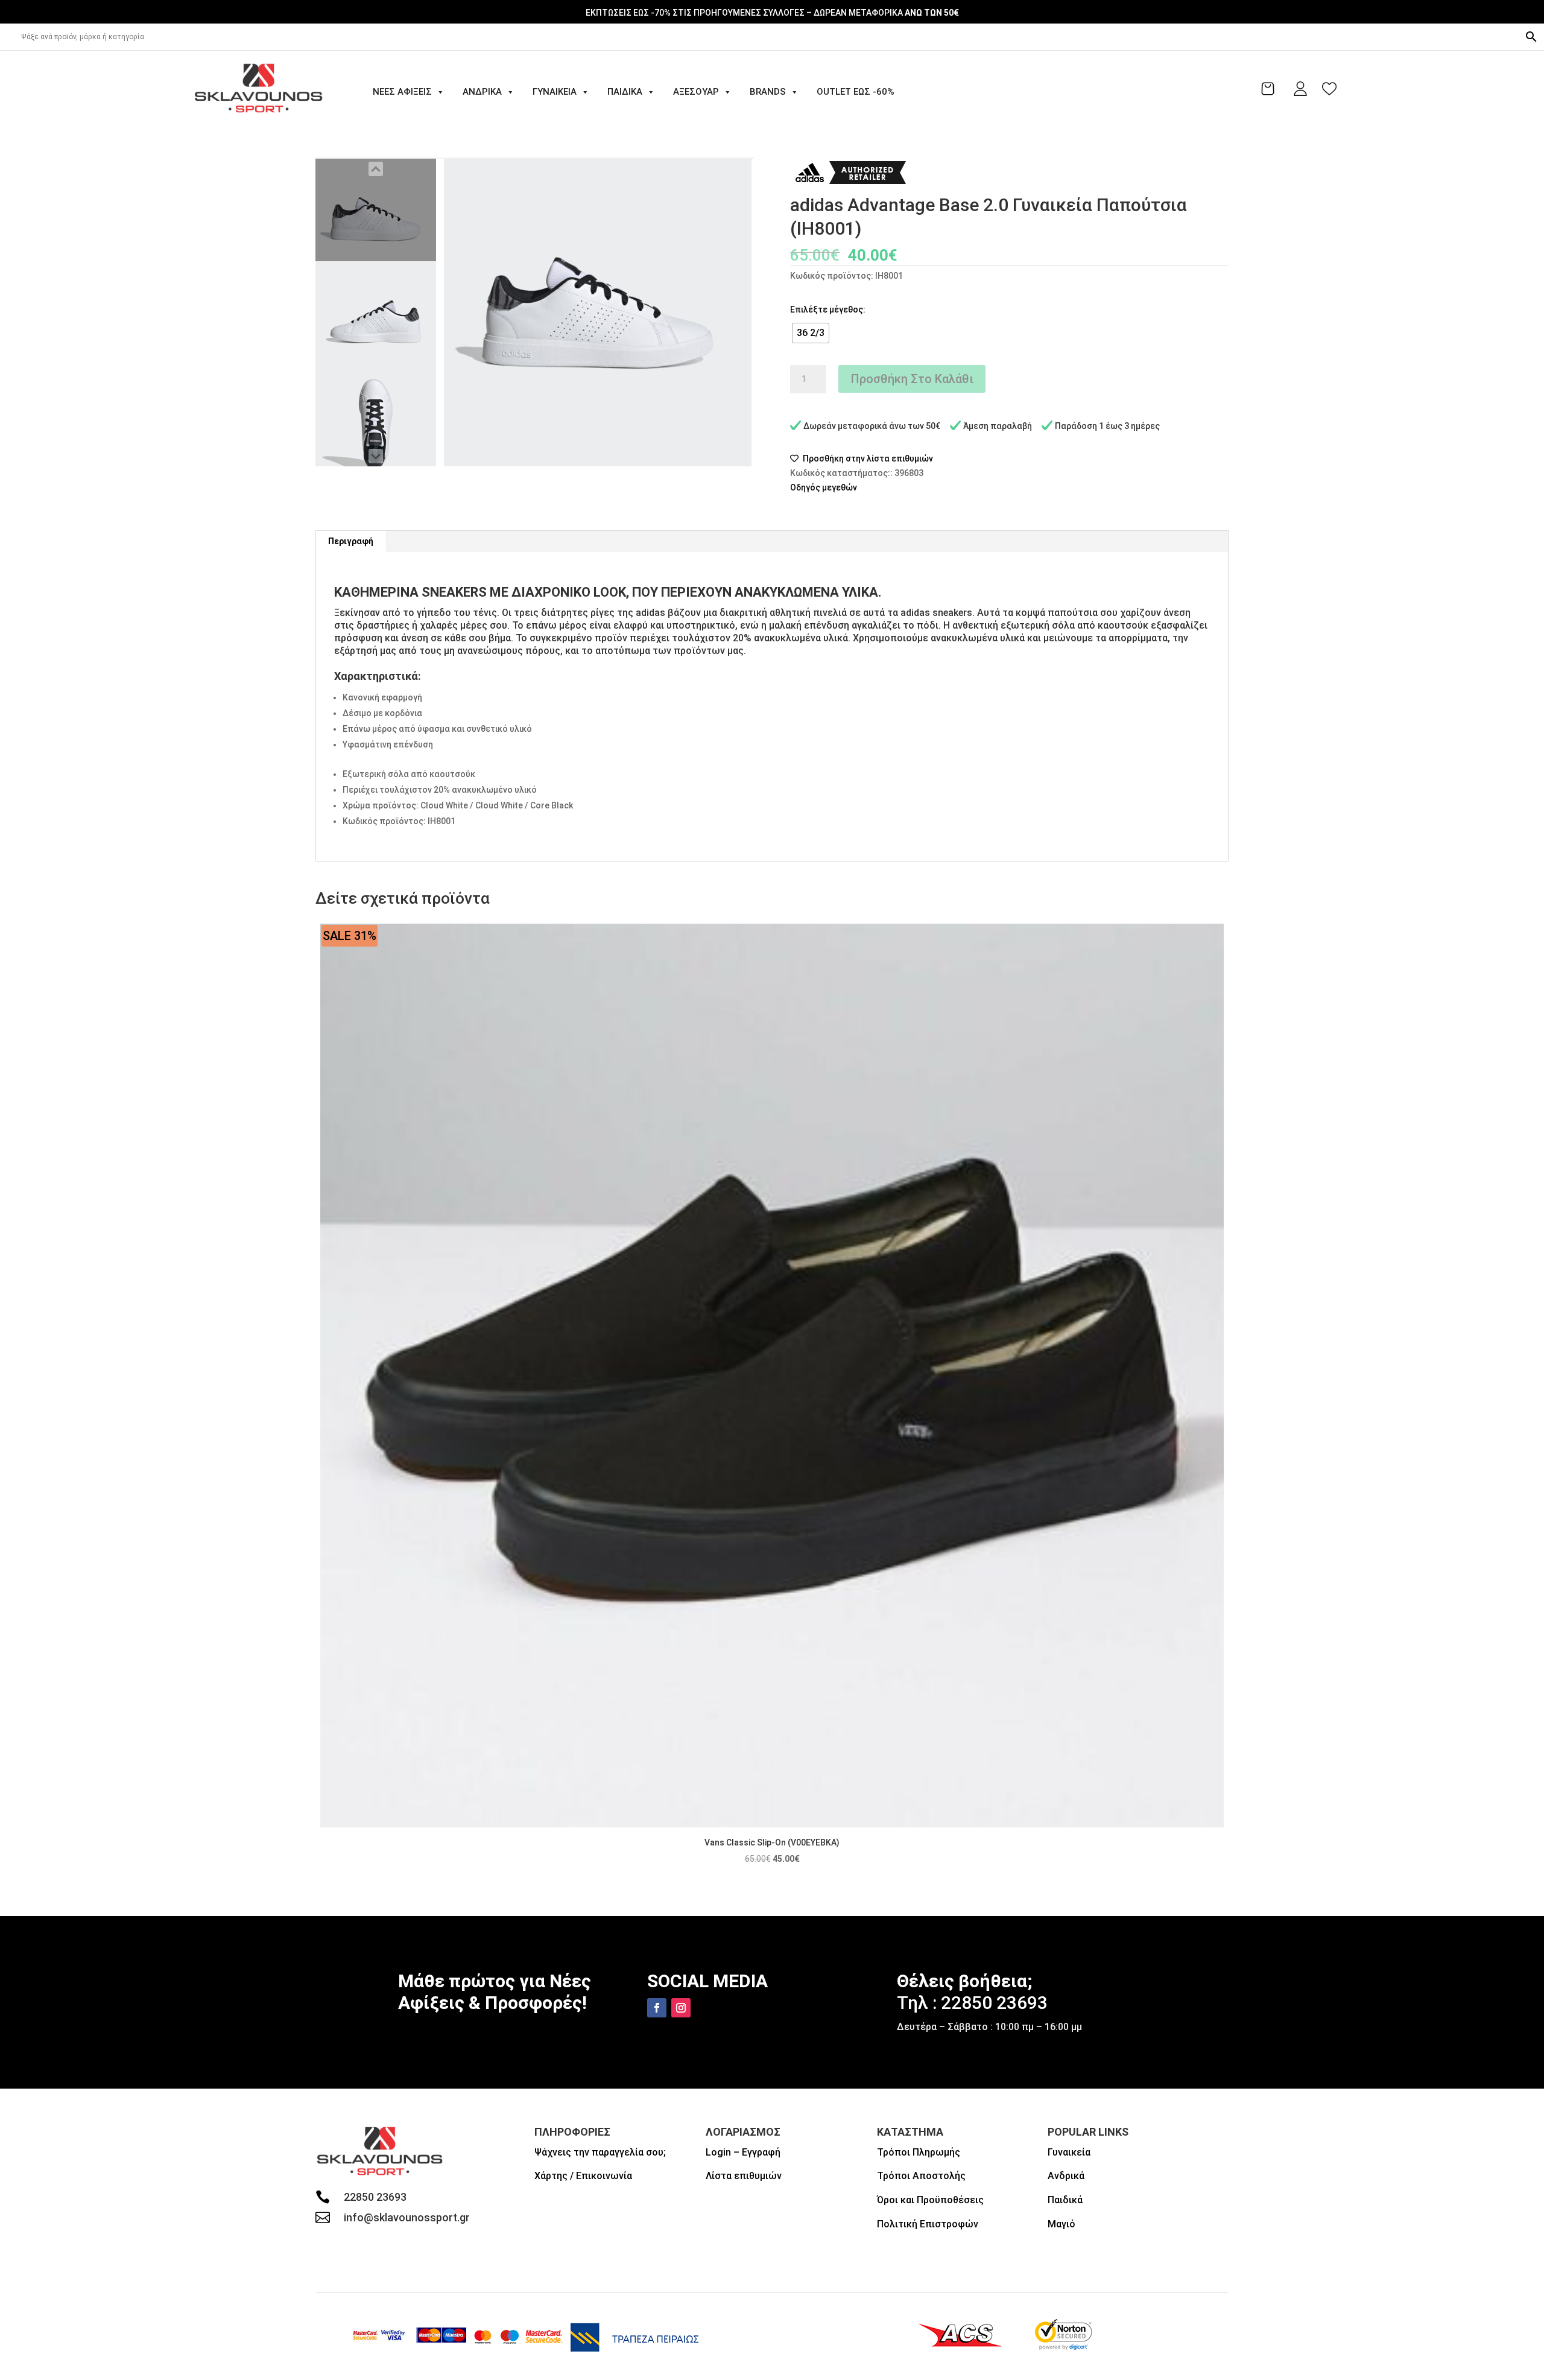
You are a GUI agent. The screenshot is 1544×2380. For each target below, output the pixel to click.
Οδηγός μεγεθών (824, 487)
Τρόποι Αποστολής (921, 2176)
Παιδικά (625, 92)
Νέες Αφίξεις (402, 92)
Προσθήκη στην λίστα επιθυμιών (867, 459)
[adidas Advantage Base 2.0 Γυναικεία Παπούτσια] (376, 210)
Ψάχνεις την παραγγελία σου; (600, 2152)
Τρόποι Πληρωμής (919, 2152)
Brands (768, 92)
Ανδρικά (482, 92)
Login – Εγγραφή (743, 2152)
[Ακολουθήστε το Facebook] (657, 2008)
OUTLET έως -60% (856, 92)
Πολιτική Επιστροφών (928, 2224)
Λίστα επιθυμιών (744, 2176)
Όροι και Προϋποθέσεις (930, 2200)
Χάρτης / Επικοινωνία (583, 2176)
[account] (1300, 89)
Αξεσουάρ (696, 92)
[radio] (811, 333)
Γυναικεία (555, 92)
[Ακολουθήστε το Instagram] (681, 2008)
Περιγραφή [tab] (351, 541)
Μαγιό (1061, 2224)
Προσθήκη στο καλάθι (912, 379)
